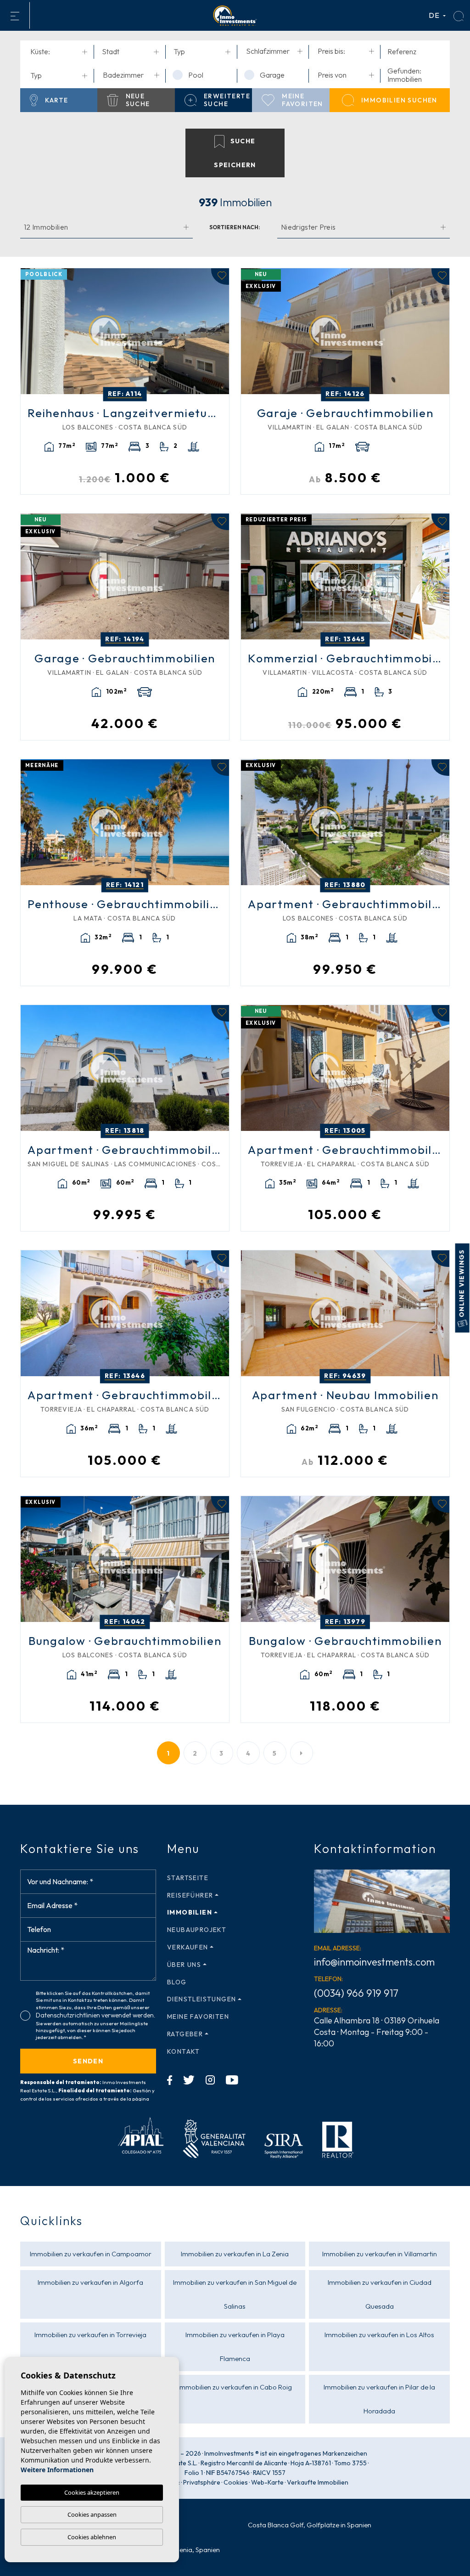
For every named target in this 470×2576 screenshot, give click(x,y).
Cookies (236, 2482)
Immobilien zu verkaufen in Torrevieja (90, 2335)
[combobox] (59, 52)
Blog (177, 1982)
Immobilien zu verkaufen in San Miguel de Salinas (235, 2294)
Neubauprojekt (197, 1930)
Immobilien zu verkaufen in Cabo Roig (235, 2387)
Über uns (184, 1965)
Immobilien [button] (190, 1912)
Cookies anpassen (92, 2514)
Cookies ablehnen (92, 2537)
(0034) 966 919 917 (356, 1993)
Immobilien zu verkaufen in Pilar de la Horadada (379, 2399)
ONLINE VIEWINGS (462, 1284)
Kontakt (184, 2051)
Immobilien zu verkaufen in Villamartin (380, 2254)
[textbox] (61, 51)
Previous (30, 331)
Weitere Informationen (57, 2470)
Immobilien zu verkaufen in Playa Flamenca (235, 2347)
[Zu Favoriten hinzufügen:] (220, 277)
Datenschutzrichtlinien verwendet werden (95, 2015)
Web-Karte (267, 2482)
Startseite (188, 1878)
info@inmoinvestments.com (374, 1962)
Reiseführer (190, 1895)
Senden (88, 2061)
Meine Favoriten (198, 2017)
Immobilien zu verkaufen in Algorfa (90, 2282)
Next (220, 331)
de (435, 15)
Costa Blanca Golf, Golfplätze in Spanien (310, 2525)
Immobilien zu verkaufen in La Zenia (235, 2254)
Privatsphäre (202, 2482)
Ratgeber (185, 2034)
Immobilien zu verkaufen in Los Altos (379, 2335)
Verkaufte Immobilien (318, 2482)
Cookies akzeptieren (92, 2492)
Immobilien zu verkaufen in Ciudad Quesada (380, 2294)
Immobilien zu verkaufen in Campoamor (91, 2254)
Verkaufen (188, 1947)
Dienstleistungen (201, 1999)
